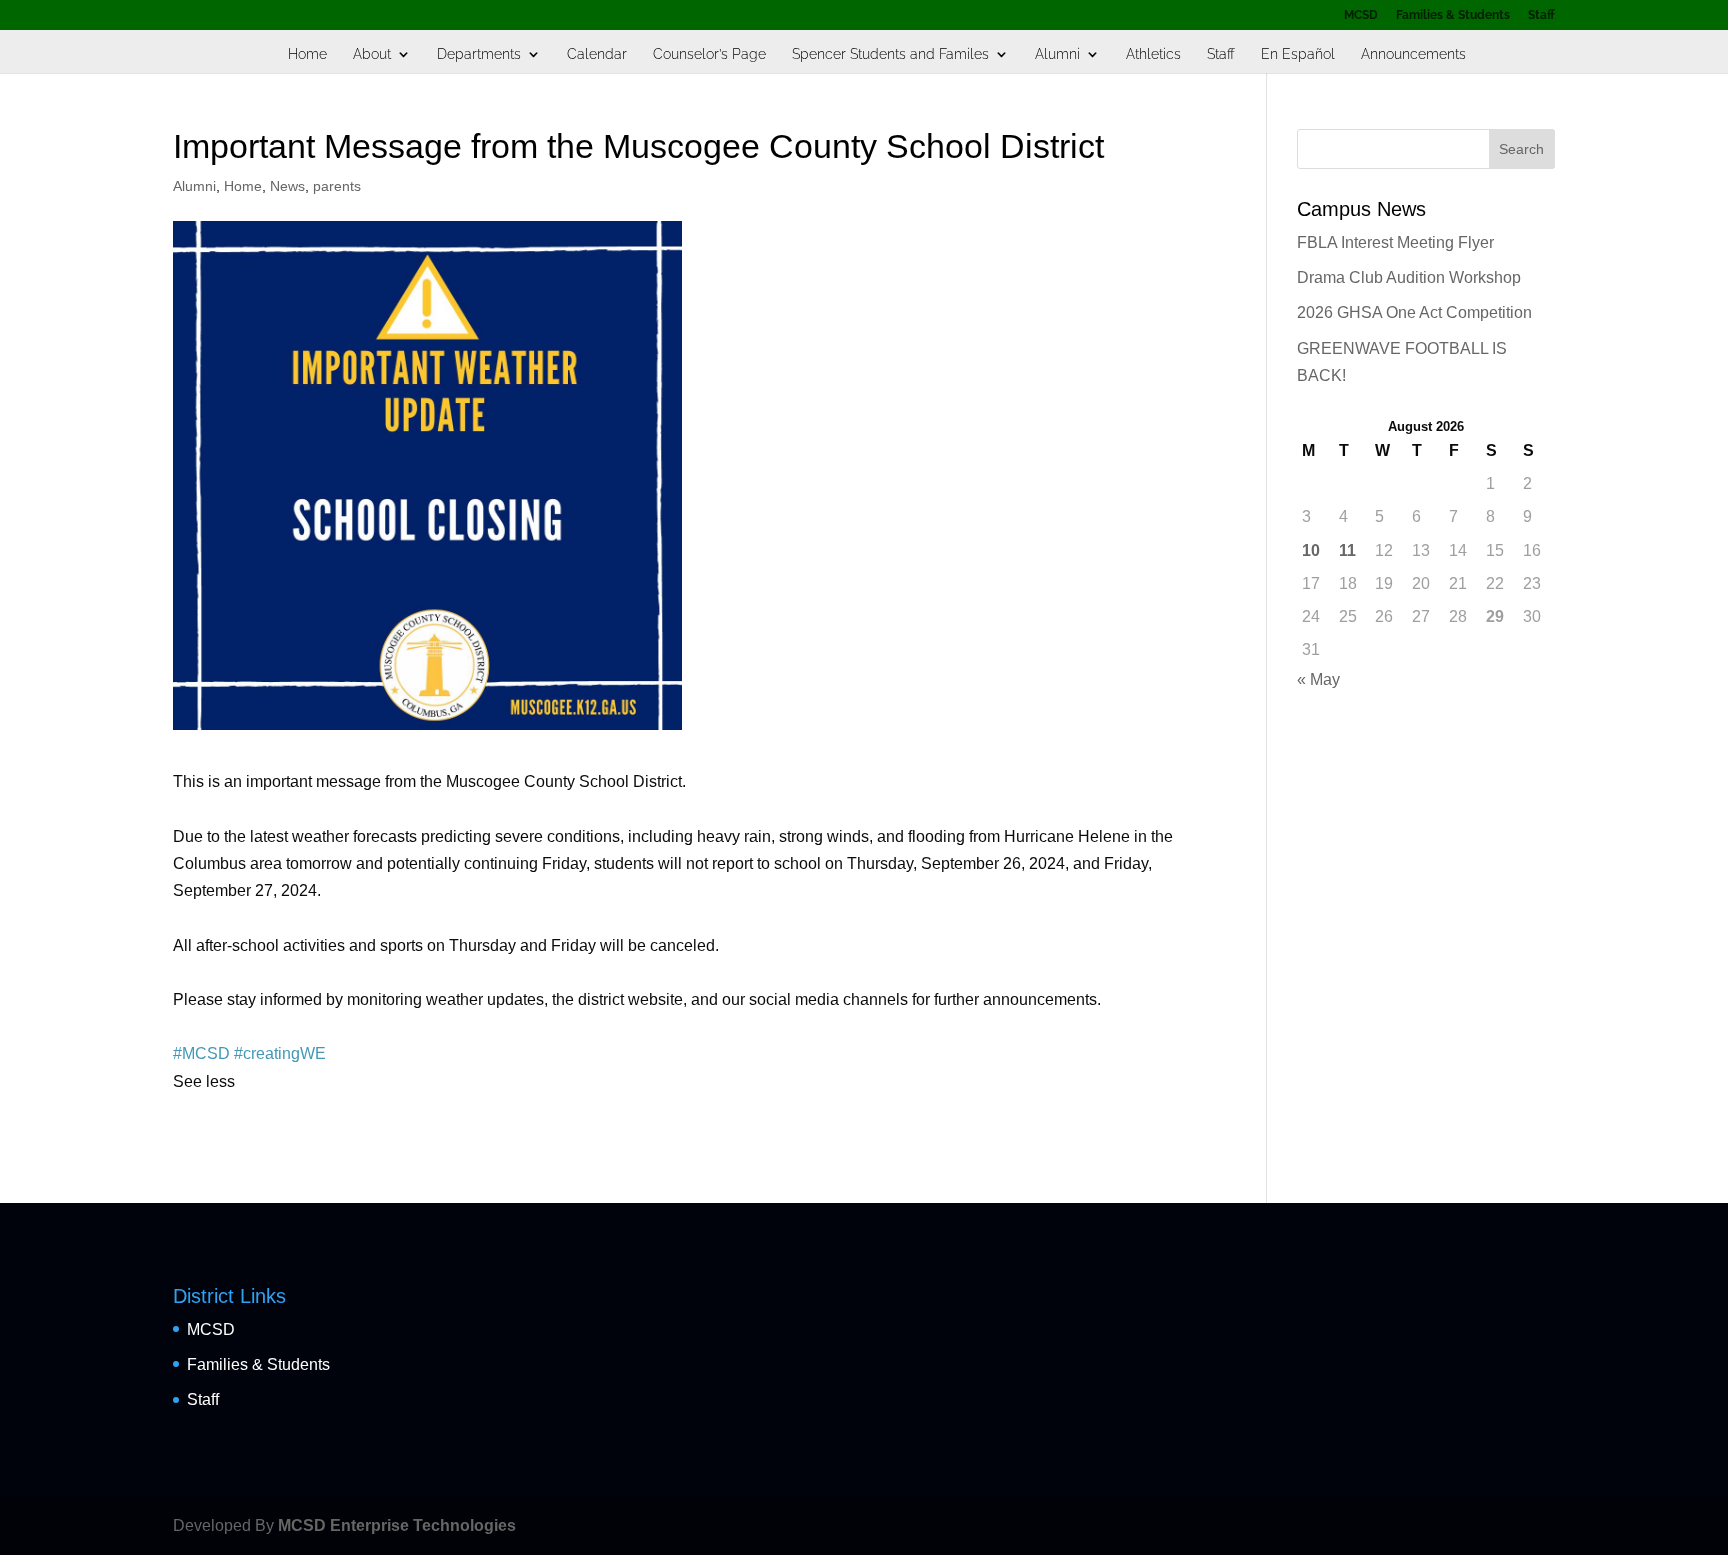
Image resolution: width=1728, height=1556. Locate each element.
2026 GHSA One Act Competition (1414, 312)
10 (1311, 550)
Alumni (1057, 54)
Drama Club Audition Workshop (1409, 277)
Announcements (1413, 54)
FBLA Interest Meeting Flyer (1395, 242)
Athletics (1153, 54)
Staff (1541, 15)
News (287, 186)
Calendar (597, 54)
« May (1318, 679)
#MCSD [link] (201, 1053)
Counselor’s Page (709, 54)
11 (1347, 550)
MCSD (1361, 15)
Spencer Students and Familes (890, 54)
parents (337, 186)
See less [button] (204, 1081)
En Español (1298, 54)
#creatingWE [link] (280, 1053)
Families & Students (1453, 15)
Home (307, 54)
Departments (479, 54)
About (372, 54)
